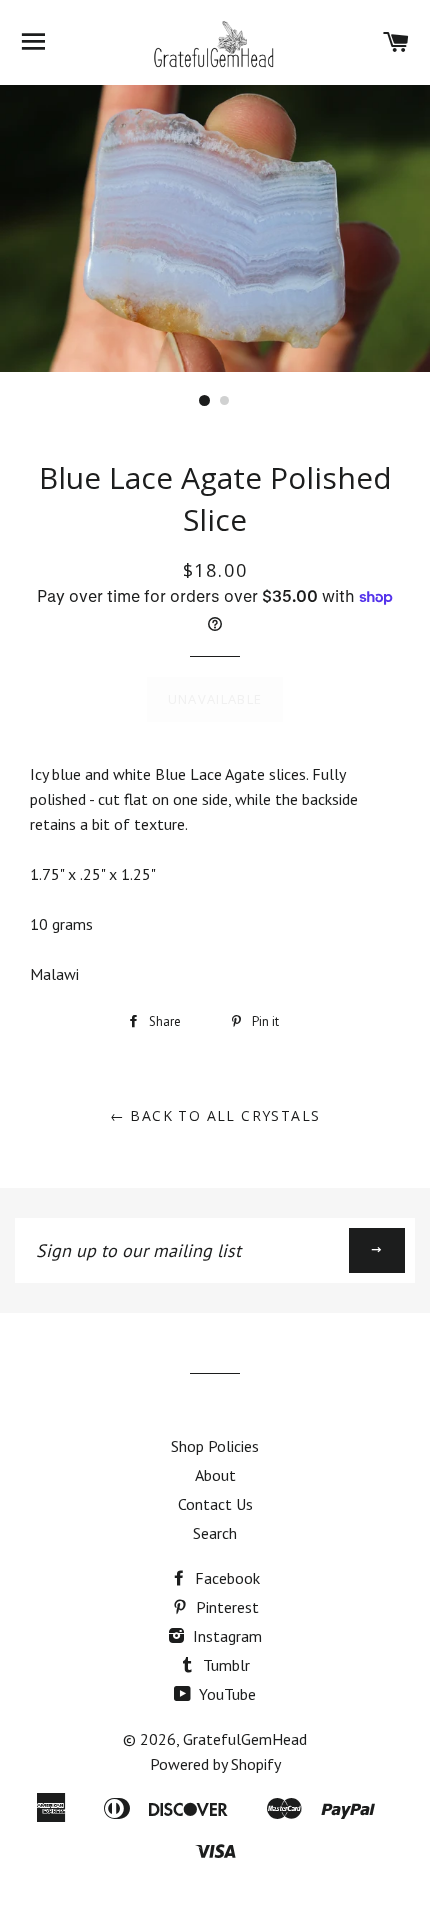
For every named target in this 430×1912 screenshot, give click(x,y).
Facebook (225, 1578)
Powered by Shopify (215, 1764)
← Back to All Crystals (215, 1115)
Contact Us (215, 1504)
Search (215, 1533)
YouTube (225, 1694)
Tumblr (224, 1665)
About (215, 1475)
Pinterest (225, 1607)
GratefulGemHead (245, 1739)
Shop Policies (215, 1446)
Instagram (225, 1636)
